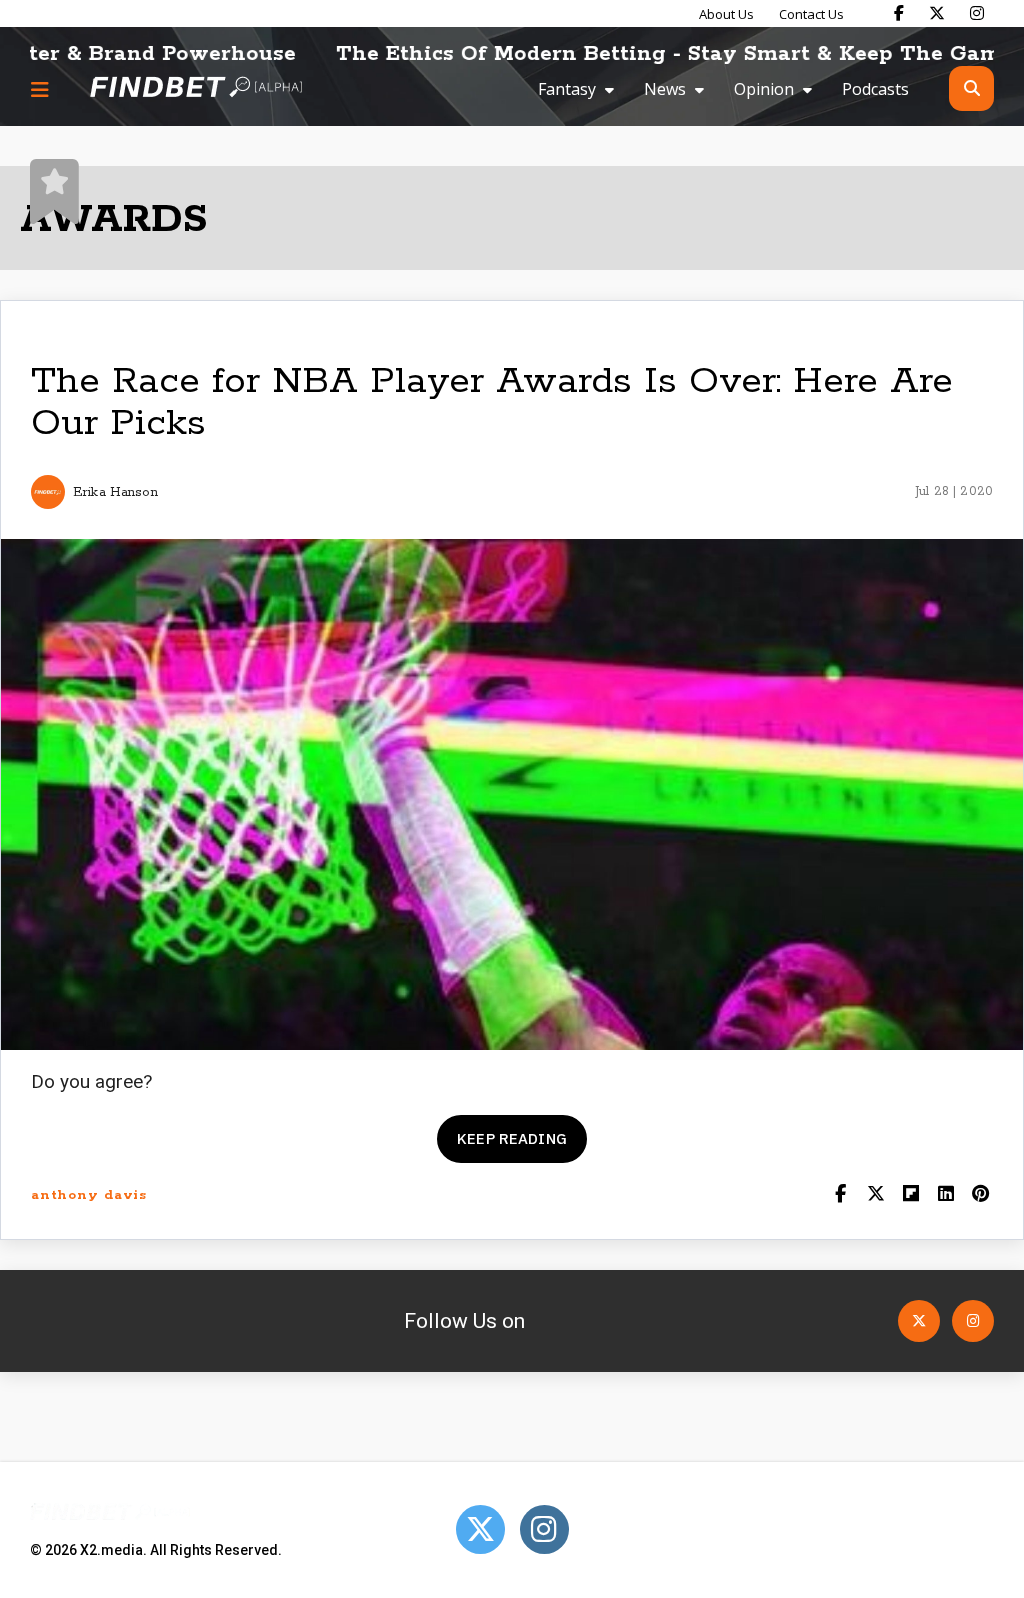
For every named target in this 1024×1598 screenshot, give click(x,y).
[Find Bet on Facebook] (899, 13)
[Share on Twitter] (875, 1195)
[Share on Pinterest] (980, 1195)
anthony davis (89, 1195)
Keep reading (512, 1138)
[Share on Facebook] (840, 1195)
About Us (726, 14)
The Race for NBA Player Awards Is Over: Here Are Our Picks (492, 402)
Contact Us (811, 14)
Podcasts (875, 89)
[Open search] (971, 88)
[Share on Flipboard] (910, 1195)
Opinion (764, 89)
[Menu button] (40, 89)
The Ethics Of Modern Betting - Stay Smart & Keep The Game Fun (656, 54)
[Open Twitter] (919, 1321)
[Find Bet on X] (937, 13)
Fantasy (567, 89)
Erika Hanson (115, 492)
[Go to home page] (196, 88)
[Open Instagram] (973, 1321)
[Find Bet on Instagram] (977, 13)
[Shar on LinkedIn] (945, 1195)
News (665, 89)
